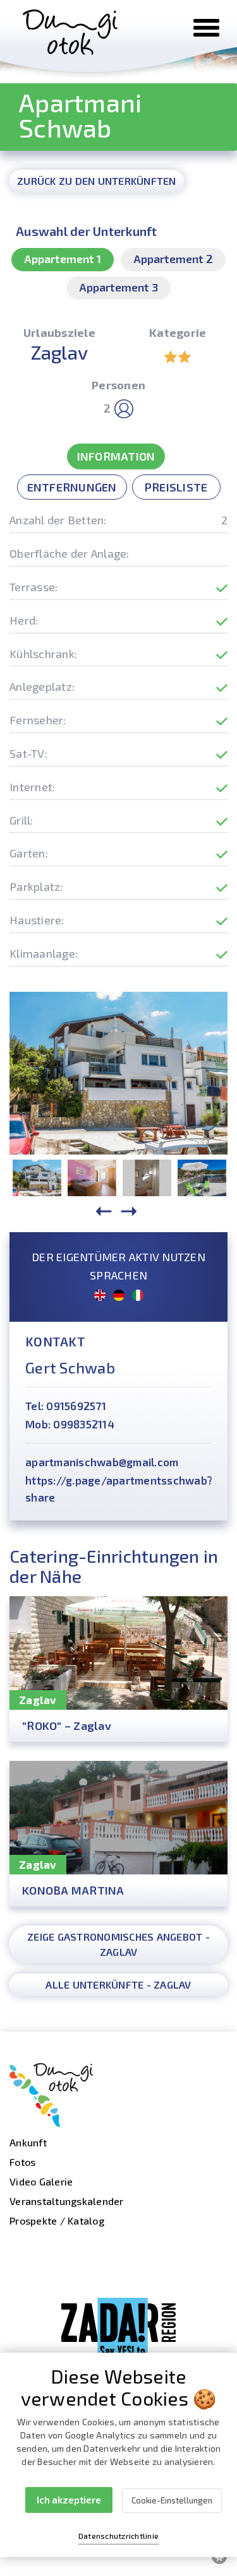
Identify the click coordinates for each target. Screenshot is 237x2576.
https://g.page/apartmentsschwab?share (119, 1489)
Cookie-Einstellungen (172, 2500)
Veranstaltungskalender (67, 2201)
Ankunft (28, 2142)
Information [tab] (116, 456)
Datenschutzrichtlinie (118, 2536)
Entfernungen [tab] (72, 487)
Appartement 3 (118, 287)
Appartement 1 (63, 259)
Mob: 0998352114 (70, 1424)
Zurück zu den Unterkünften (97, 181)
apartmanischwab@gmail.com (102, 1462)
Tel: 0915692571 (66, 1406)
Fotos (22, 2162)
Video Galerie (41, 2181)
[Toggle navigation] (206, 28)
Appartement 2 (173, 259)
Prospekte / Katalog (57, 2220)
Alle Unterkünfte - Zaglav (118, 1985)
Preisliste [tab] (176, 487)
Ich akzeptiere (69, 2500)
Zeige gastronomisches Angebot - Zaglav (118, 1944)
